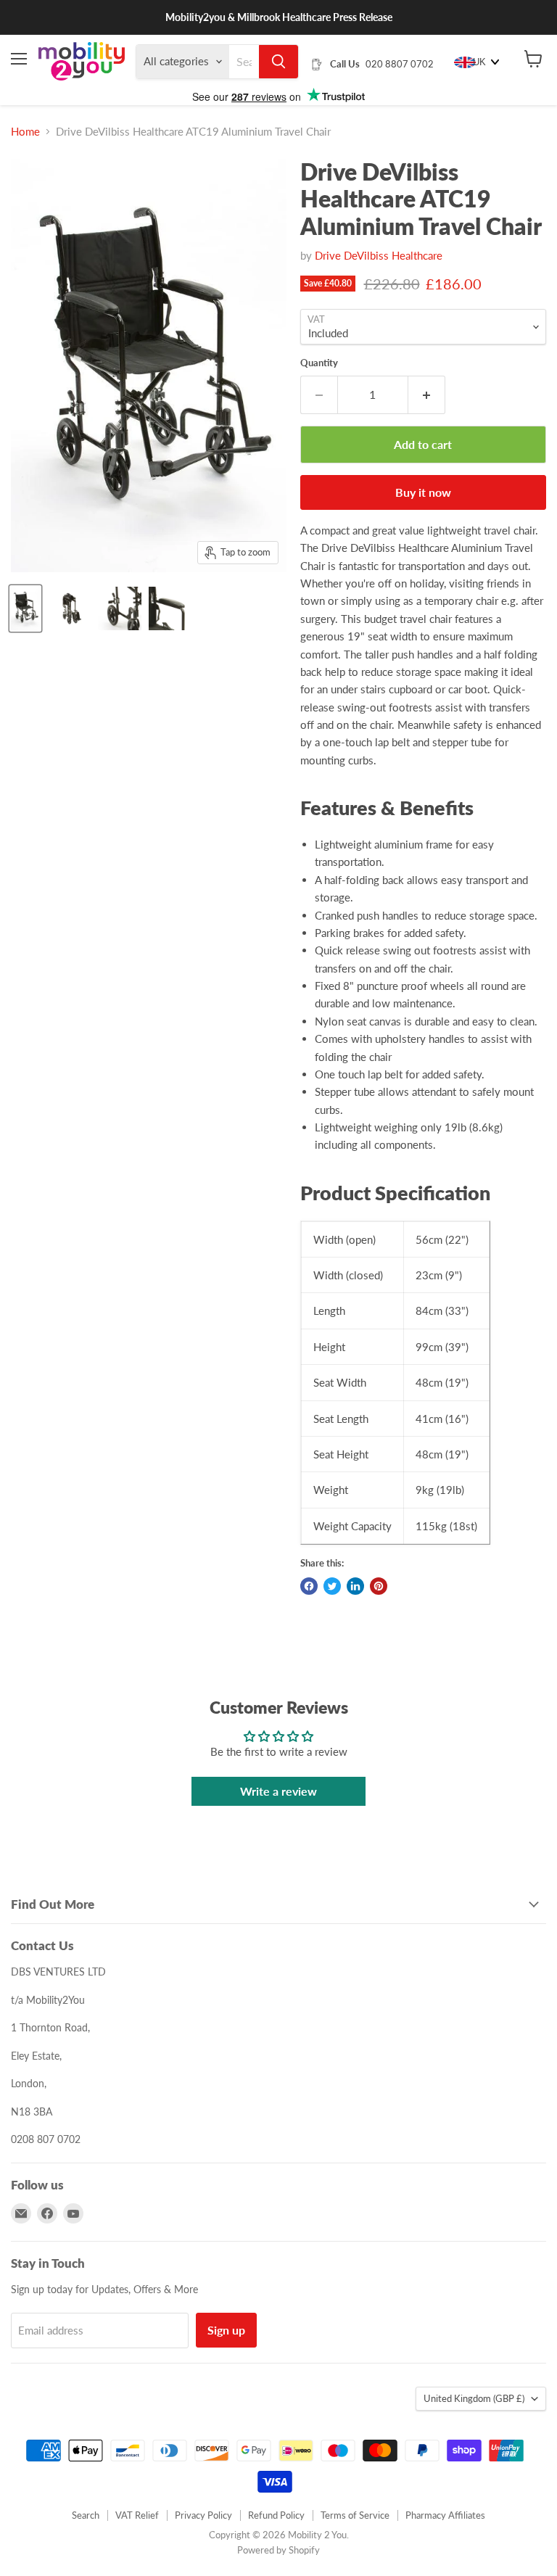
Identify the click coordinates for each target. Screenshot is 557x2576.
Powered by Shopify (278, 2550)
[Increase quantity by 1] (427, 395)
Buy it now (423, 492)
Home (25, 132)
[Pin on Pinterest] (379, 1586)
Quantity (319, 363)
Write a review (278, 1791)
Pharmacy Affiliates (445, 2515)
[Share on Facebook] (309, 1586)
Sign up (226, 2330)
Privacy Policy (203, 2515)
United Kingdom (474, 2398)
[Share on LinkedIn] (355, 1586)
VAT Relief (137, 2515)
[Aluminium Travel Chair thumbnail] (25, 608)
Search (86, 2515)
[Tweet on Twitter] (332, 1586)
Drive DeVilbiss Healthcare (379, 255)
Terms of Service (355, 2515)
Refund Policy (276, 2515)
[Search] (278, 62)
